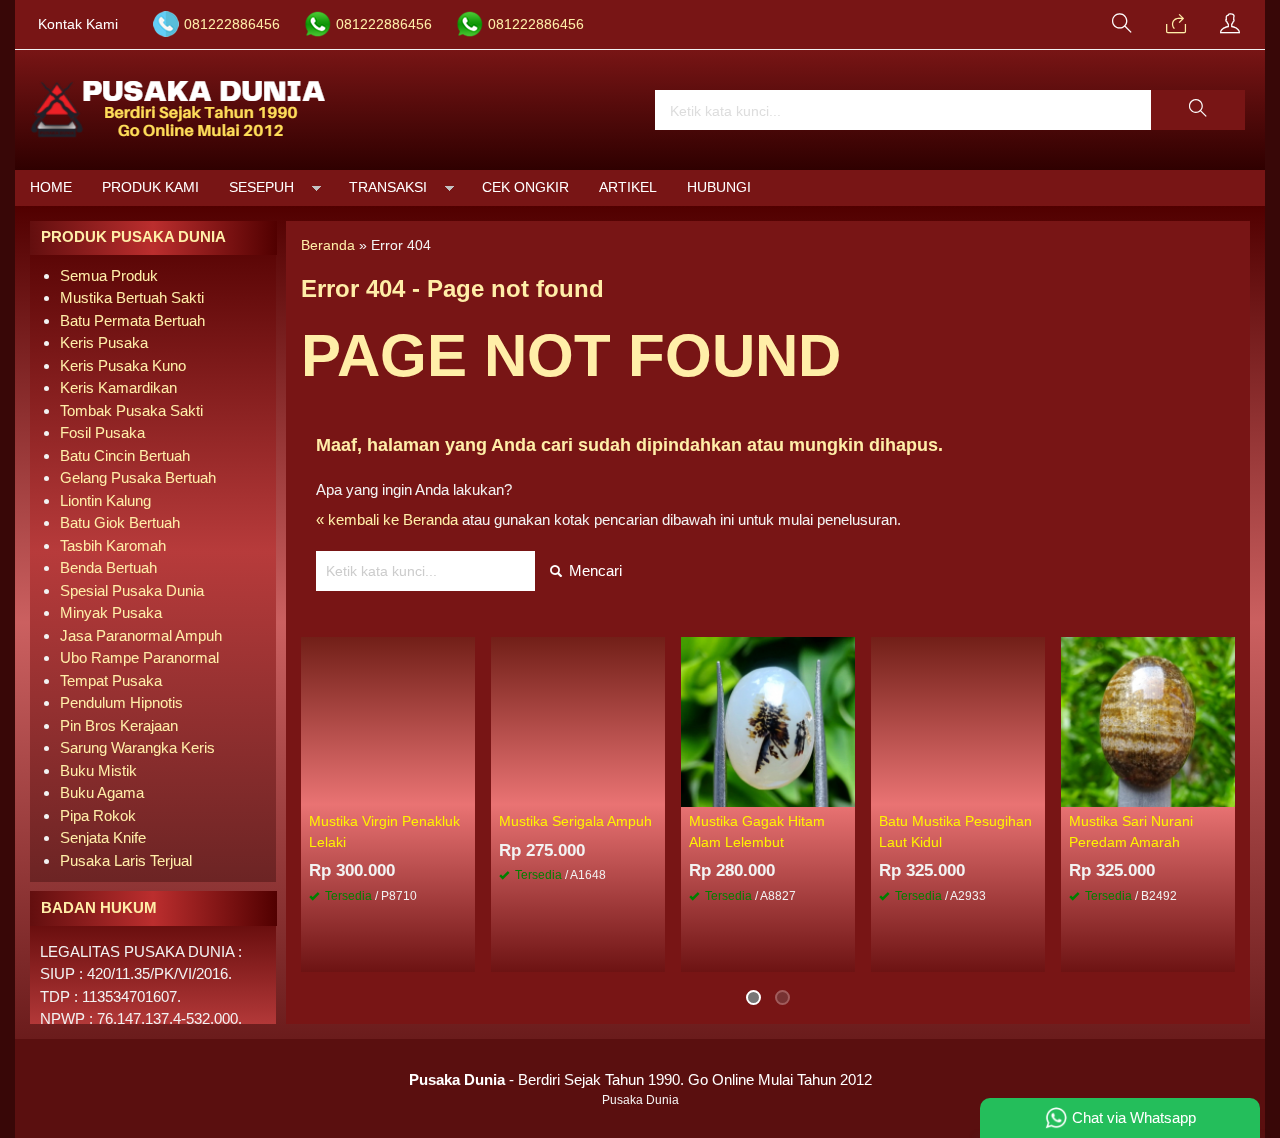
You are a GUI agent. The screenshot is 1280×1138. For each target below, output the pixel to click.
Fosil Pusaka (102, 432)
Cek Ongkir (525, 187)
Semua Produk (109, 275)
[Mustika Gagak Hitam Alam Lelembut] (768, 720)
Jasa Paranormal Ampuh (141, 635)
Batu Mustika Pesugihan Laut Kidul (955, 831)
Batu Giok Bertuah (120, 522)
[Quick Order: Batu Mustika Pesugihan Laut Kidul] (1033, 791)
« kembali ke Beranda (387, 519)
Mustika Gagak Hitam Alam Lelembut (757, 831)
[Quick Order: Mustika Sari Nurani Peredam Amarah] (1223, 791)
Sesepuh (261, 187)
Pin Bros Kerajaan (119, 725)
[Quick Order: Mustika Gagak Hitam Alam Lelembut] (843, 791)
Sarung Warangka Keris (137, 747)
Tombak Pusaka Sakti (131, 410)
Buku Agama (102, 792)
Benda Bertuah (108, 567)
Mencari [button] (593, 570)
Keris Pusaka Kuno (123, 365)
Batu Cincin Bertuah (125, 455)
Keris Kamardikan (118, 387)
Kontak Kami (78, 24)
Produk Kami (150, 187)
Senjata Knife (103, 837)
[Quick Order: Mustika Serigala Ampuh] (653, 791)
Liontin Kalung (105, 500)
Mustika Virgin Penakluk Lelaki (384, 831)
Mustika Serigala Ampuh (575, 821)
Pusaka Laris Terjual (126, 860)
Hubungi (719, 187)
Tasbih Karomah (113, 545)
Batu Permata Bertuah (132, 320)
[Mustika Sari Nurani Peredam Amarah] (1148, 720)
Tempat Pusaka (111, 680)
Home (51, 187)
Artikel (628, 187)
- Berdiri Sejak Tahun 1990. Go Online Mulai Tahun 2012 (640, 1079)
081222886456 (232, 24)
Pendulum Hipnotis (121, 702)
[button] (1198, 110)
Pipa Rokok (98, 815)
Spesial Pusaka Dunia (132, 590)
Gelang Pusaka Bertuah (138, 477)
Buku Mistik (98, 770)
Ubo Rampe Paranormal (139, 657)
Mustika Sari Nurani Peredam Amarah (1131, 831)
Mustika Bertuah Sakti (132, 297)
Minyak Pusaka (111, 612)
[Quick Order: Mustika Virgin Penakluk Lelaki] (463, 791)
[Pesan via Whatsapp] (1176, 25)
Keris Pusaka (104, 342)
